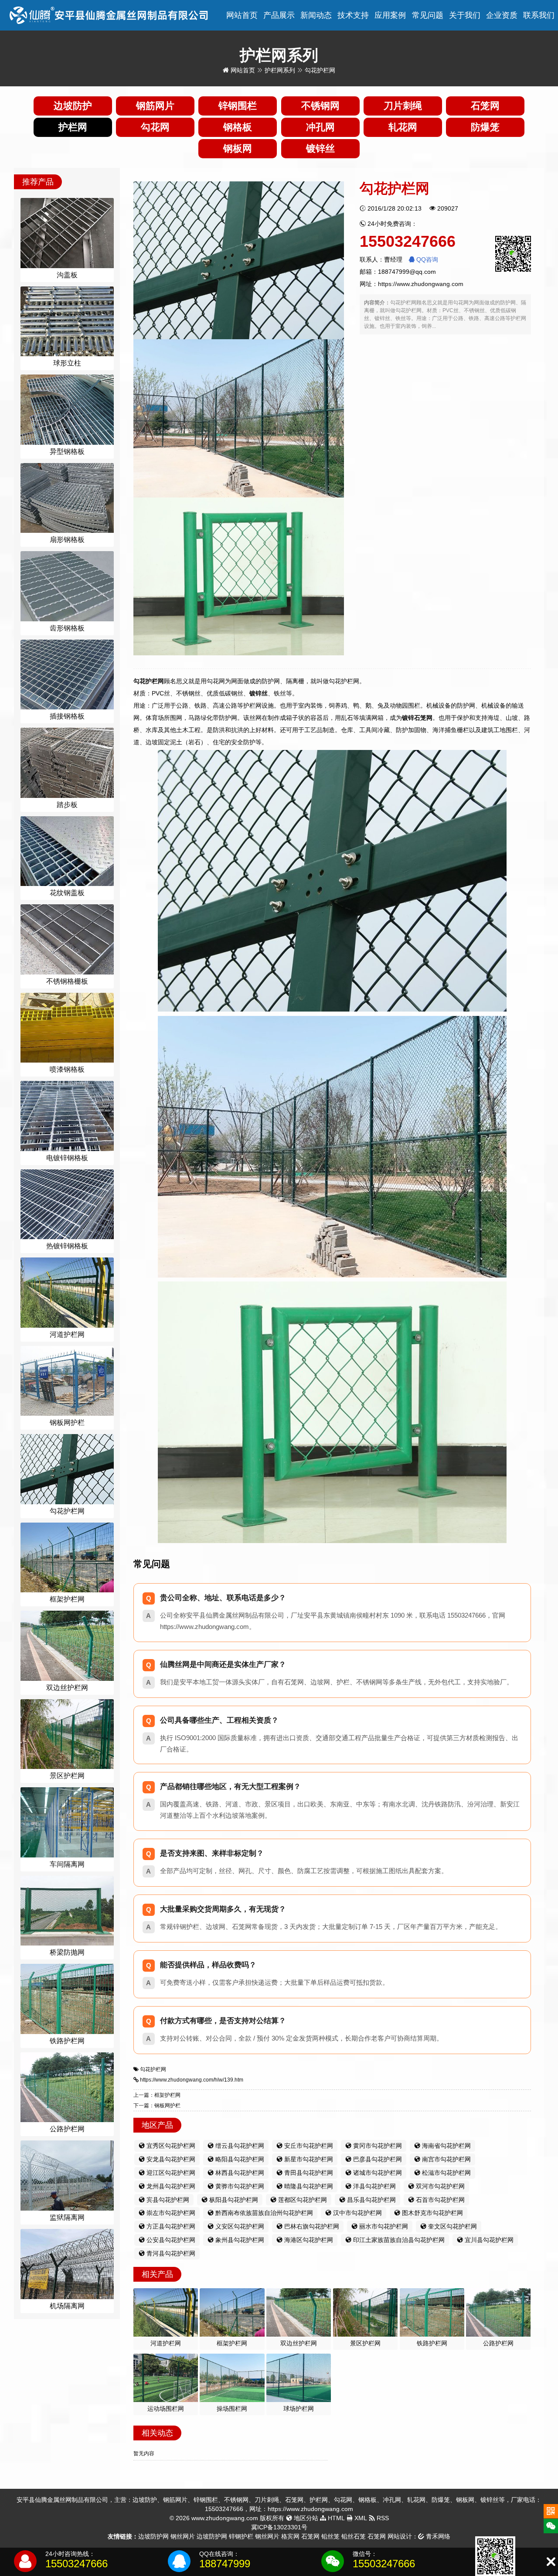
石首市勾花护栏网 (439, 2200)
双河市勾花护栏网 (439, 2186)
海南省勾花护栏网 (446, 2146)
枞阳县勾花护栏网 (233, 2200)
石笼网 (310, 2536)
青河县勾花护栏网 (170, 2253)
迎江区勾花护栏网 (170, 2173)
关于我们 (465, 15)
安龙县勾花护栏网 (170, 2159)
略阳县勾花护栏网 (239, 2159)
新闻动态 (316, 15)
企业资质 (502, 15)
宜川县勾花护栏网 (488, 2240)
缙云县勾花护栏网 (239, 2146)
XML (360, 2518)
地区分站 (305, 2518)
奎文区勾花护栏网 (452, 2226)
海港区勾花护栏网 (308, 2240)
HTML (335, 2518)
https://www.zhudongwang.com (421, 284)
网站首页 (242, 15)
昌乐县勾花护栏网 (371, 2200)
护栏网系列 (280, 70)
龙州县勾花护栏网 (170, 2186)
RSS (382, 2518)
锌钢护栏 (241, 2536)
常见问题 (428, 15)
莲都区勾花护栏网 (302, 2200)
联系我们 (539, 15)
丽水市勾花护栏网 (383, 2226)
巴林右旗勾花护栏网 (311, 2226)
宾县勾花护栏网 (167, 2200)
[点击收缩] (551, 2562)
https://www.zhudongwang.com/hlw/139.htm (192, 2080)
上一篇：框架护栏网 (157, 2095)
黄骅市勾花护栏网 (239, 2186)
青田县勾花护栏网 (308, 2173)
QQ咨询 (426, 259)
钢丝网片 (183, 2536)
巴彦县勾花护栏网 (377, 2159)
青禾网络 (437, 2536)
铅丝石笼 (354, 2536)
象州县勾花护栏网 (239, 2240)
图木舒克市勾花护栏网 (432, 2213)
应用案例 (390, 15)
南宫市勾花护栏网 (446, 2159)
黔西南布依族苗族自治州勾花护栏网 (263, 2213)
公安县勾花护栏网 (170, 2240)
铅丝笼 (330, 2536)
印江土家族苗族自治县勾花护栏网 (398, 2240)
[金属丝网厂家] (109, 15)
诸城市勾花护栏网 (377, 2173)
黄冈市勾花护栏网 (377, 2146)
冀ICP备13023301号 (279, 2527)
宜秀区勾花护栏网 (170, 2146)
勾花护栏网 (153, 2069)
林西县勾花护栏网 (239, 2173)
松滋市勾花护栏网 (446, 2173)
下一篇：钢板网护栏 (157, 2106)
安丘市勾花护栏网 (308, 2146)
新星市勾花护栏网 (308, 2159)
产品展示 (279, 15)
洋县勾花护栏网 (374, 2186)
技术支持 (353, 15)
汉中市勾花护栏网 (357, 2213)
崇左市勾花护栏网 (170, 2213)
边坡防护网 (153, 2536)
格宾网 (290, 2536)
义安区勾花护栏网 (239, 2226)
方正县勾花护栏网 (170, 2226)
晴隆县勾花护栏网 (308, 2186)
